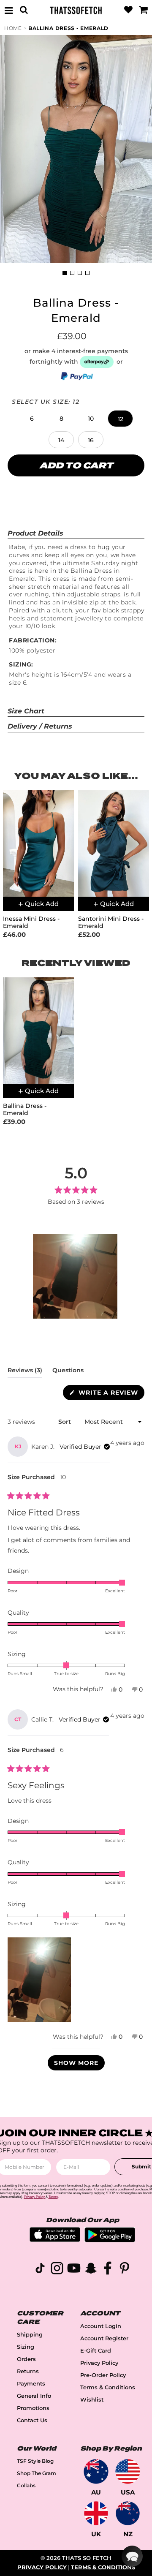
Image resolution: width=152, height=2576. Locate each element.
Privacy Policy (99, 2363)
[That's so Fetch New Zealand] (128, 2513)
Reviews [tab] (25, 1372)
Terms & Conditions (108, 2387)
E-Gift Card (96, 2351)
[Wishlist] (128, 10)
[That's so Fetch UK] (96, 2513)
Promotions (33, 2408)
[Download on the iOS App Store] (55, 2240)
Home (13, 28)
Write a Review (110, 1394)
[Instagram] (57, 2270)
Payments (31, 2384)
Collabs (26, 2485)
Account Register (104, 2338)
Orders (26, 2359)
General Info (34, 2396)
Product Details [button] (35, 533)
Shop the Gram (37, 2473)
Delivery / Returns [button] (40, 726)
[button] (32, 419)
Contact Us (32, 2420)
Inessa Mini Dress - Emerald (31, 922)
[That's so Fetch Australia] (96, 2471)
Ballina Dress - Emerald (68, 28)
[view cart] (143, 10)
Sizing (26, 2347)
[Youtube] (74, 2270)
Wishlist (92, 2400)
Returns (28, 2371)
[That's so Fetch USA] (128, 2471)
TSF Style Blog (35, 2461)
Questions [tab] (68, 1372)
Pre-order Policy (103, 2375)
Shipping (30, 2335)
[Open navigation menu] (9, 10)
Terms (53, 2197)
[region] (76, 1276)
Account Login (101, 2326)
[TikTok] (40, 2270)
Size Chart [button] (26, 711)
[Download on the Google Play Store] (110, 2240)
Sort (65, 1422)
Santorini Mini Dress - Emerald (111, 922)
